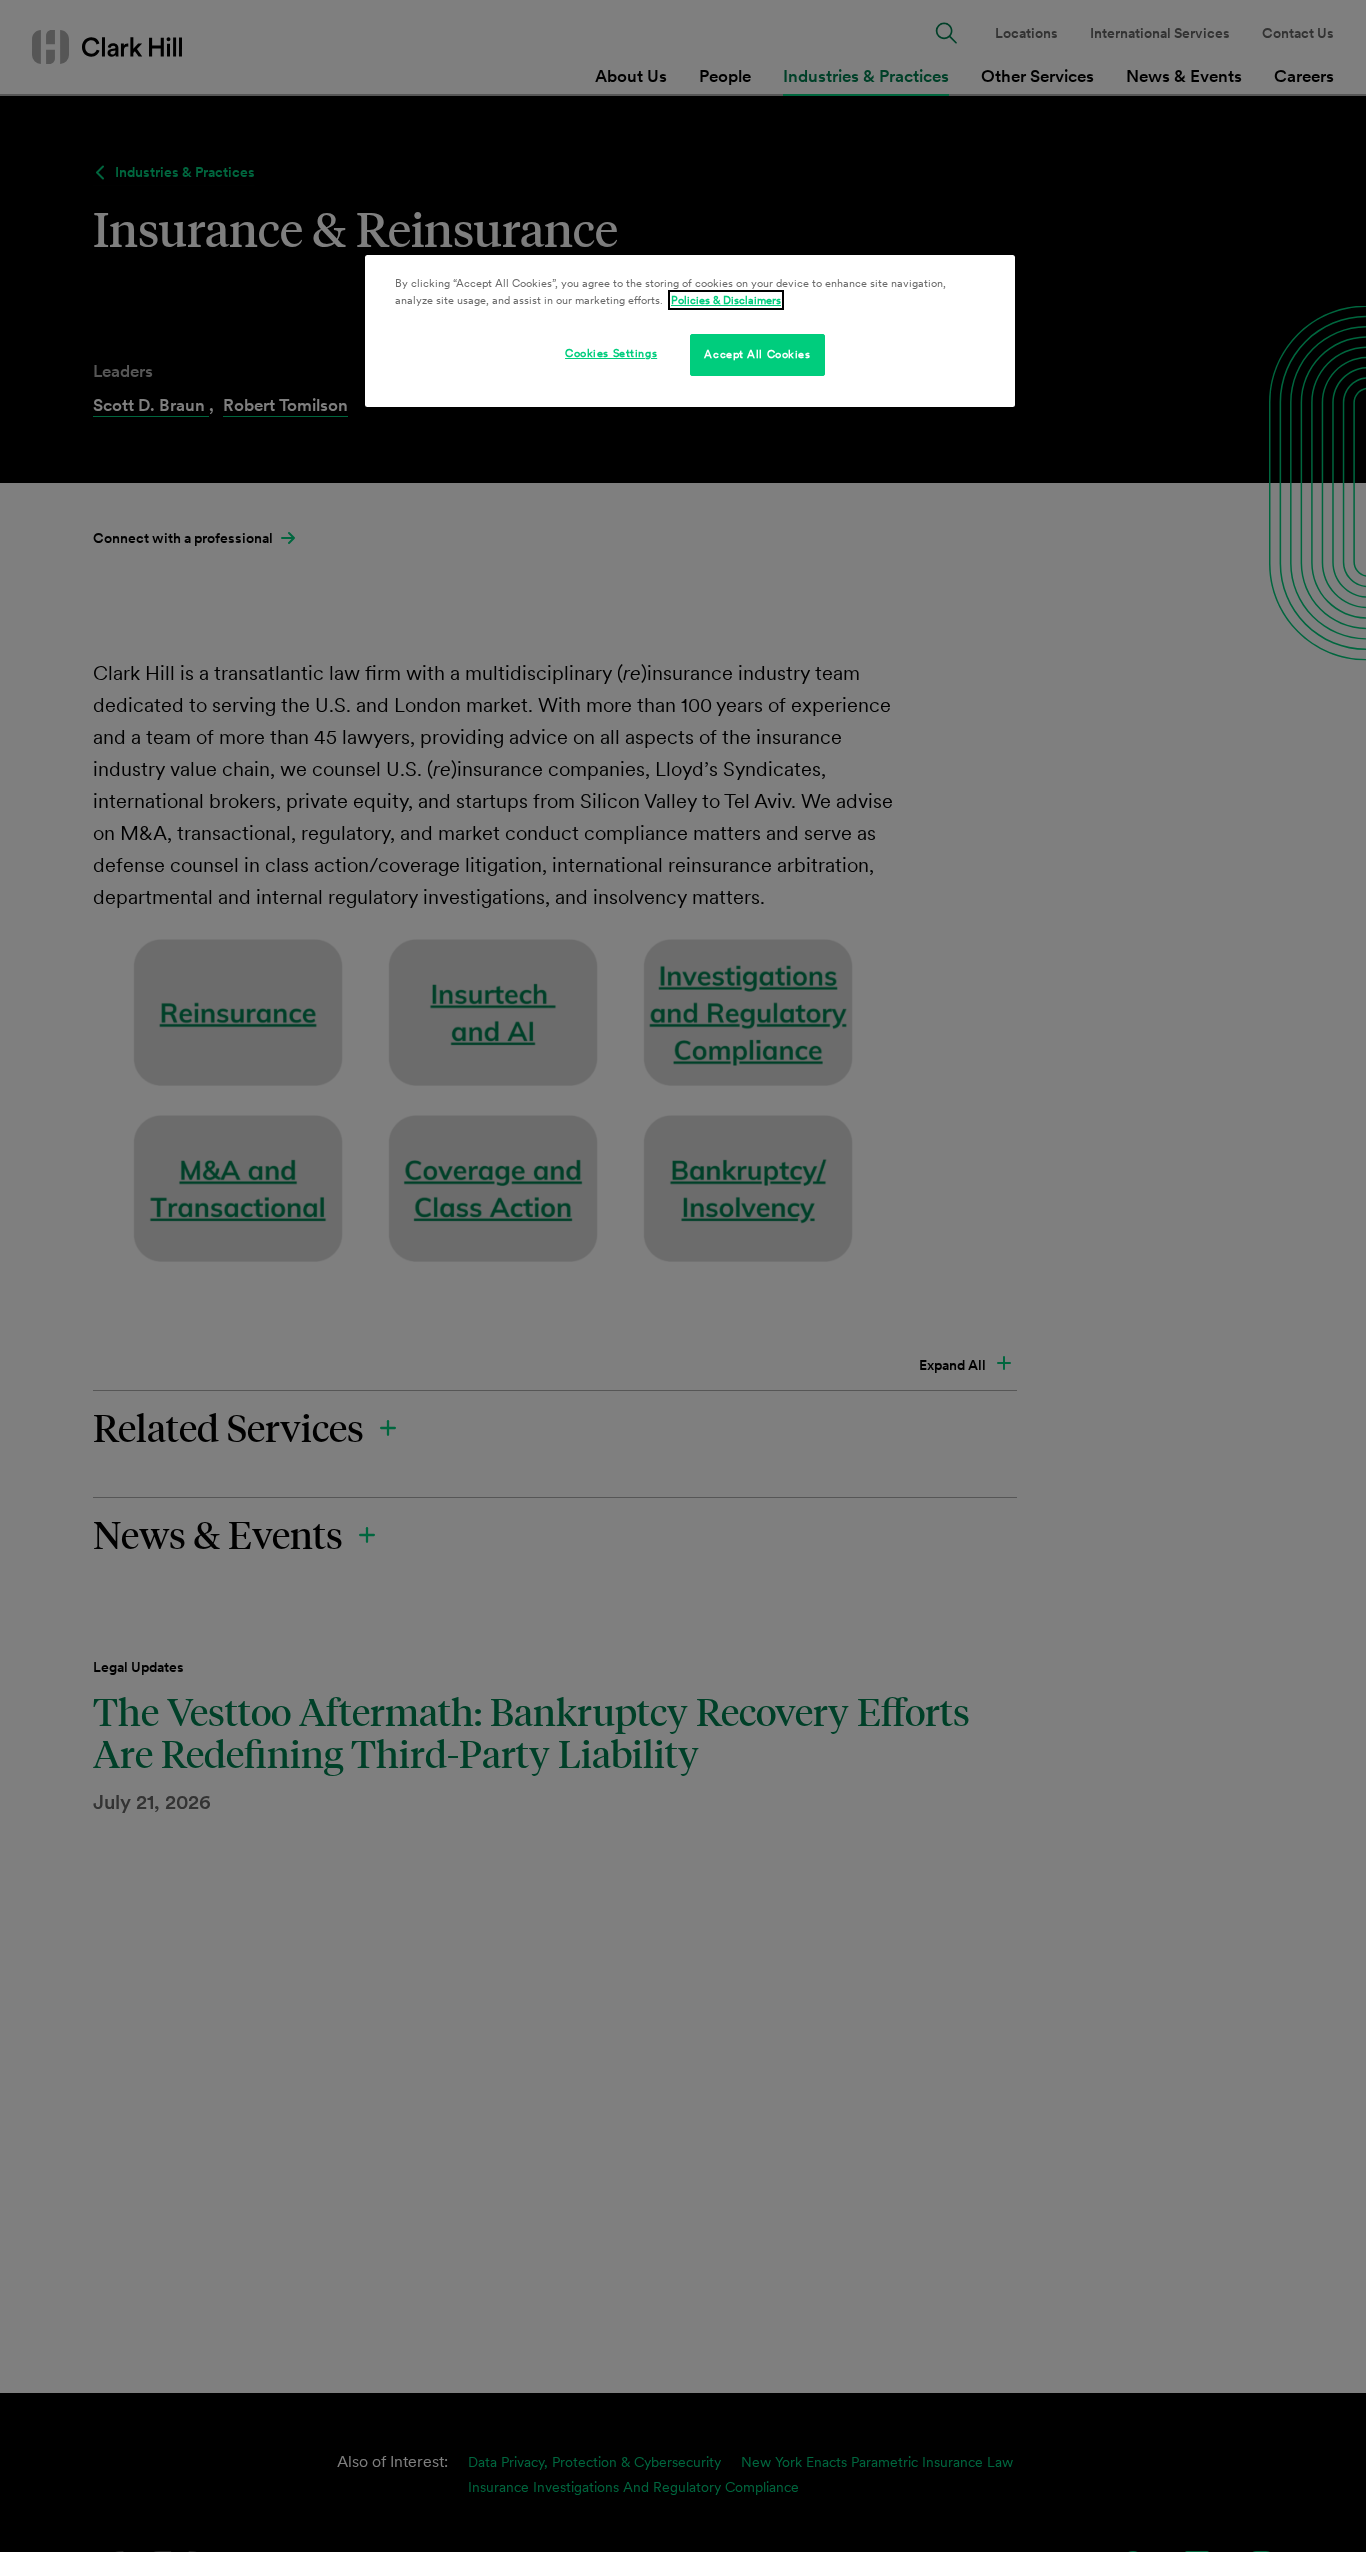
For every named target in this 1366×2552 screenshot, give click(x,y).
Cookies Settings (611, 353)
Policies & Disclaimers (726, 300)
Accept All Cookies (757, 354)
